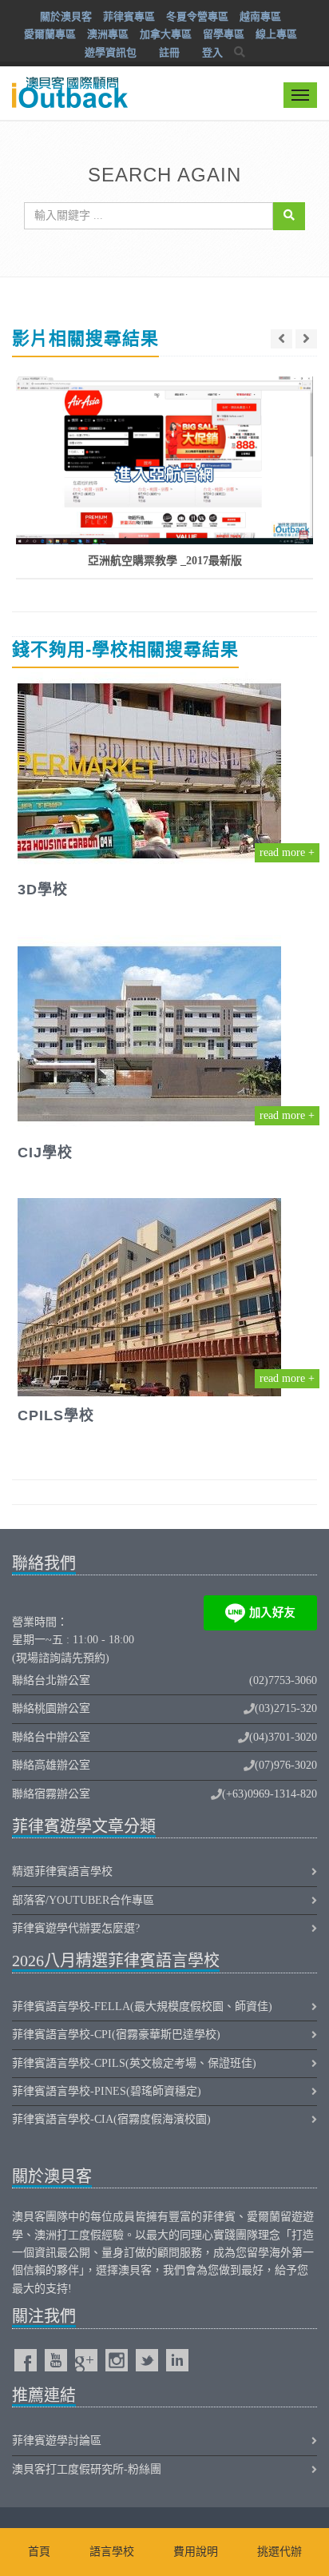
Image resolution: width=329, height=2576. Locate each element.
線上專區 (276, 34)
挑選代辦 (279, 2552)
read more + (287, 852)
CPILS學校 (56, 1415)
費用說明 (196, 2552)
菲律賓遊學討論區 (57, 2441)
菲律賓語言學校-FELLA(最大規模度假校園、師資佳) (142, 2007)
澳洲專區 (108, 34)
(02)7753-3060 (283, 1680)
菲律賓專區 (129, 16)
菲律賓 (219, 2217)
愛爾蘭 (264, 2217)
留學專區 (224, 34)
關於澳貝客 (66, 16)
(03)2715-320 (286, 1708)
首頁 (39, 2552)
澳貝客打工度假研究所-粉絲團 (87, 2469)
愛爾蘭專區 (50, 34)
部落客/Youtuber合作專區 (83, 1900)
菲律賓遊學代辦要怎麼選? (76, 1928)
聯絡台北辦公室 (51, 1680)
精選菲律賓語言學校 (62, 1871)
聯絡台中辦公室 (51, 1737)
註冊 (169, 52)
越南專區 (260, 16)
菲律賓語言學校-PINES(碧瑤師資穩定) (107, 2091)
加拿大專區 (166, 34)
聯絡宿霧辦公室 (51, 1794)
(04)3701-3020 (283, 1737)
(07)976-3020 (286, 1765)
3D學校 (43, 890)
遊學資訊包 (111, 52)
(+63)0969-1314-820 (270, 1794)
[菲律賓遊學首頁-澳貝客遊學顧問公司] (68, 82)
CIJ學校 (45, 1153)
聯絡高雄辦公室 (51, 1765)
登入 (212, 52)
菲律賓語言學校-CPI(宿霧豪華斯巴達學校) (116, 2035)
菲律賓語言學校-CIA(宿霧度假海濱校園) (111, 2119)
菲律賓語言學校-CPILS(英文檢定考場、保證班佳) (134, 2063)
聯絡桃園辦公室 (51, 1708)
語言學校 (112, 2552)
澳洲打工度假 (68, 2235)
